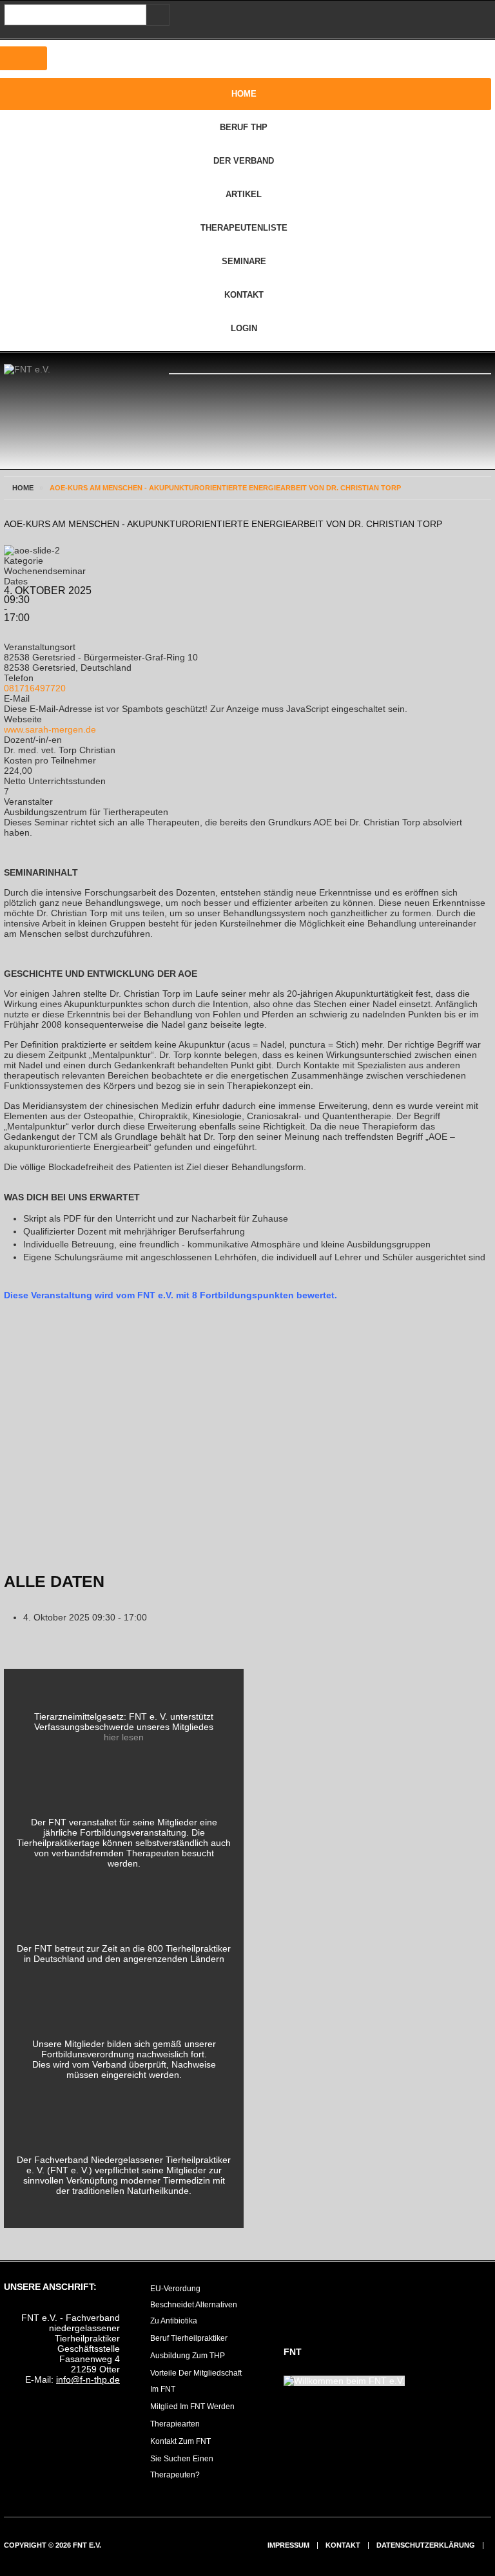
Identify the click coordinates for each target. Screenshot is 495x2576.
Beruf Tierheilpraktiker (189, 2338)
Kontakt (343, 2545)
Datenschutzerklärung (426, 2545)
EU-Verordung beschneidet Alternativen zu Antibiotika (194, 2305)
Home (23, 488)
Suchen (155, 15)
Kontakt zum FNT (180, 2441)
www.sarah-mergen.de (50, 729)
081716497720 (35, 688)
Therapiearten (175, 2424)
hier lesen (124, 1737)
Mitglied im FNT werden (192, 2407)
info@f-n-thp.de (88, 2379)
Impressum (288, 2545)
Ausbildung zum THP (188, 2356)
